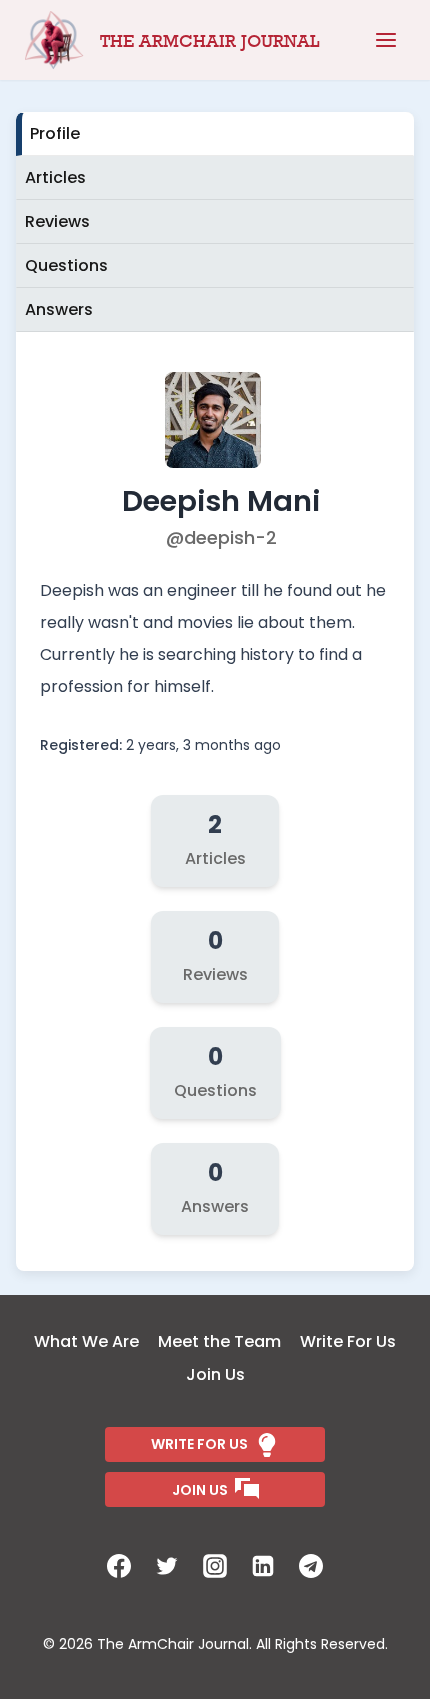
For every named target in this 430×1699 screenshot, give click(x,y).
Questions (66, 265)
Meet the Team (219, 1341)
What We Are (86, 1341)
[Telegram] (311, 1566)
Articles (55, 177)
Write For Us (348, 1341)
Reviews (57, 221)
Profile (55, 133)
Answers (59, 309)
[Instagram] (215, 1566)
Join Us (215, 1374)
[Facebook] (119, 1566)
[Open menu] (386, 40)
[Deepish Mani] (215, 462)
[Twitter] (167, 1566)
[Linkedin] (263, 1566)
